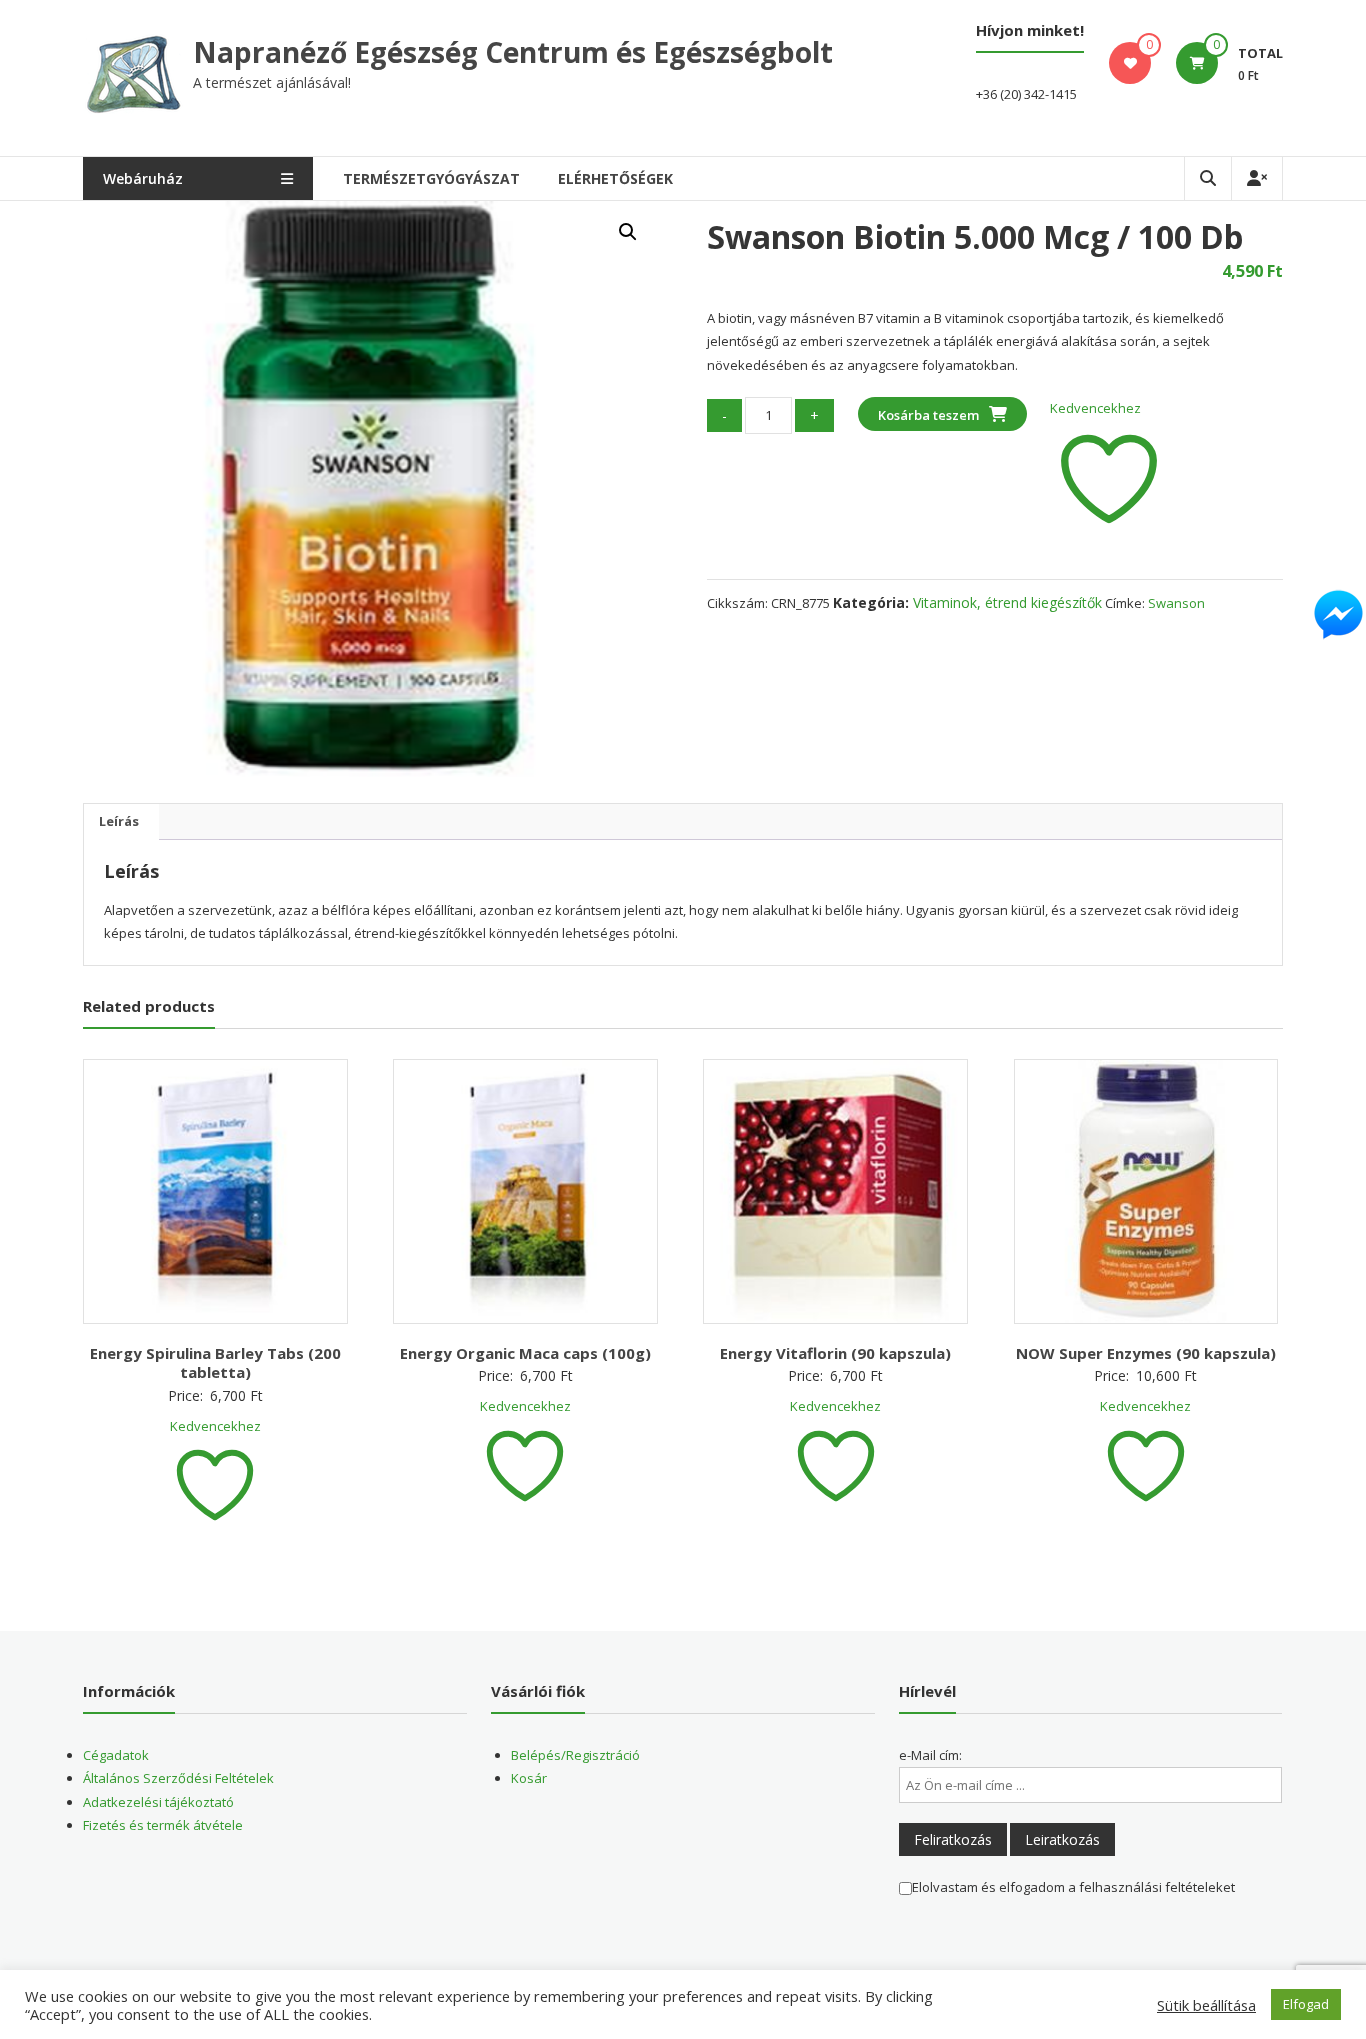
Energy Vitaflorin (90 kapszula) (835, 1353)
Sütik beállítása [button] (1206, 2005)
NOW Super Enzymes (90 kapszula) (1146, 1353)
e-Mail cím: (930, 1755)
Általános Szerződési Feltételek (178, 1778)
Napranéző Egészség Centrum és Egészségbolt (513, 52)
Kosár (529, 1778)
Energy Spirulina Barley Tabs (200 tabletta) (215, 1363)
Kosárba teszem (928, 415)
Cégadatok (116, 1755)
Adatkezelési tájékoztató (158, 1802)
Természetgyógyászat (431, 178)
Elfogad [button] (1306, 2004)
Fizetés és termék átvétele (163, 1825)
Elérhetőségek (615, 178)
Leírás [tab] (119, 821)
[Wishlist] (1130, 63)
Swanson (1176, 603)
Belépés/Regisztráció (575, 1755)
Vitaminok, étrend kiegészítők (1007, 602)
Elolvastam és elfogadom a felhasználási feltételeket (1073, 1887)
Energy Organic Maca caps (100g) (525, 1353)
